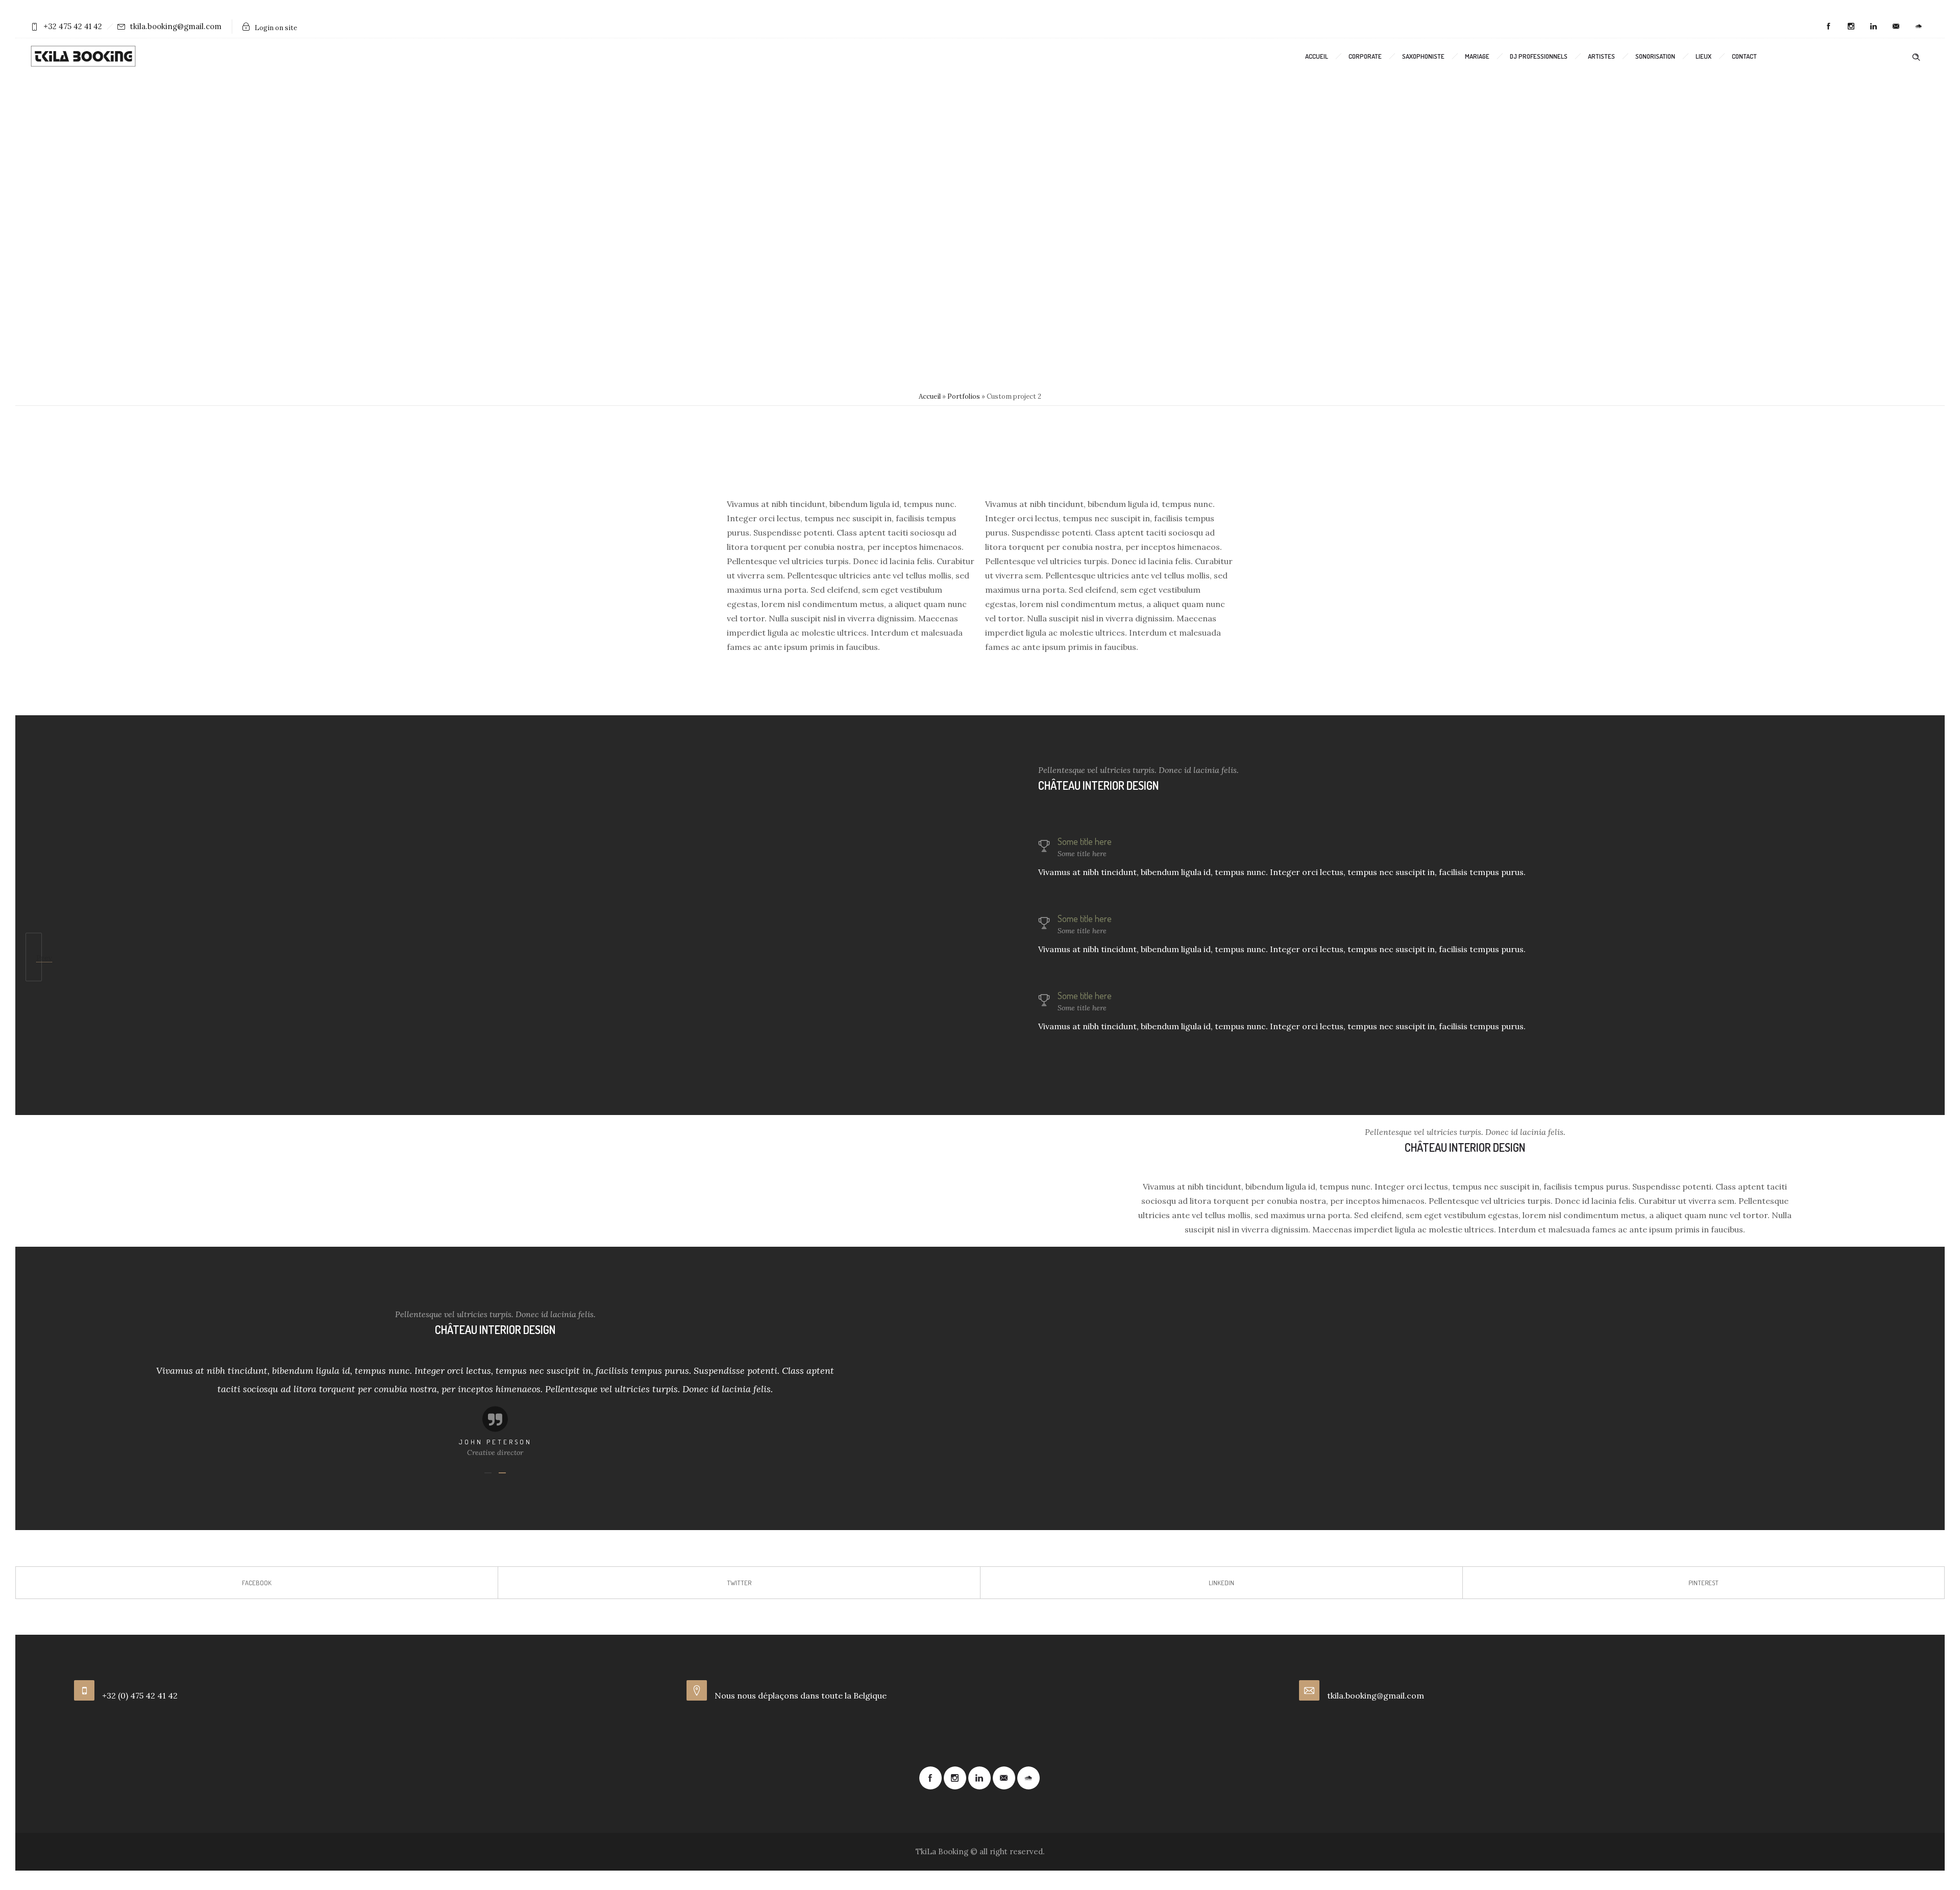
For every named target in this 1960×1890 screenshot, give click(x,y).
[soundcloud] (1918, 27)
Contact (1744, 56)
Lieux (1704, 56)
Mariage (1477, 56)
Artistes (1601, 56)
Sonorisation (1655, 56)
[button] (177, 1405)
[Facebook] (1828, 27)
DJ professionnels (1539, 56)
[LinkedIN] (1873, 27)
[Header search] (1916, 56)
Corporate (1365, 56)
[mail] (1896, 27)
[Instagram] (1851, 27)
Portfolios (964, 396)
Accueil (1317, 56)
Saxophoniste (1423, 56)
